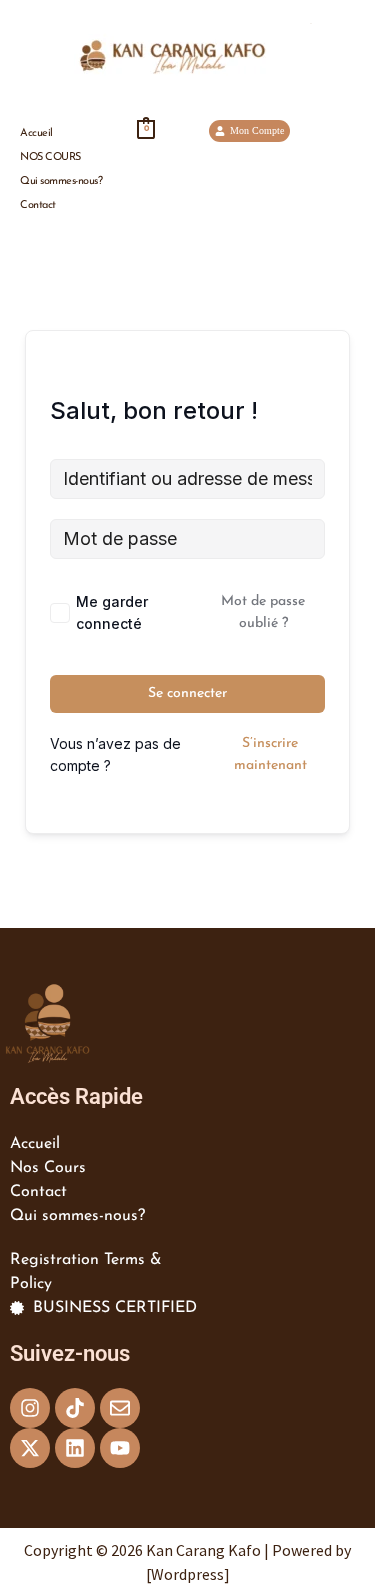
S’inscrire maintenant (270, 754)
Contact (38, 205)
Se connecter (187, 693)
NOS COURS (50, 157)
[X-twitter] (30, 1448)
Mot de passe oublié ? (263, 612)
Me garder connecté (112, 612)
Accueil (36, 133)
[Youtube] (120, 1448)
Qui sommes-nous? (61, 181)
